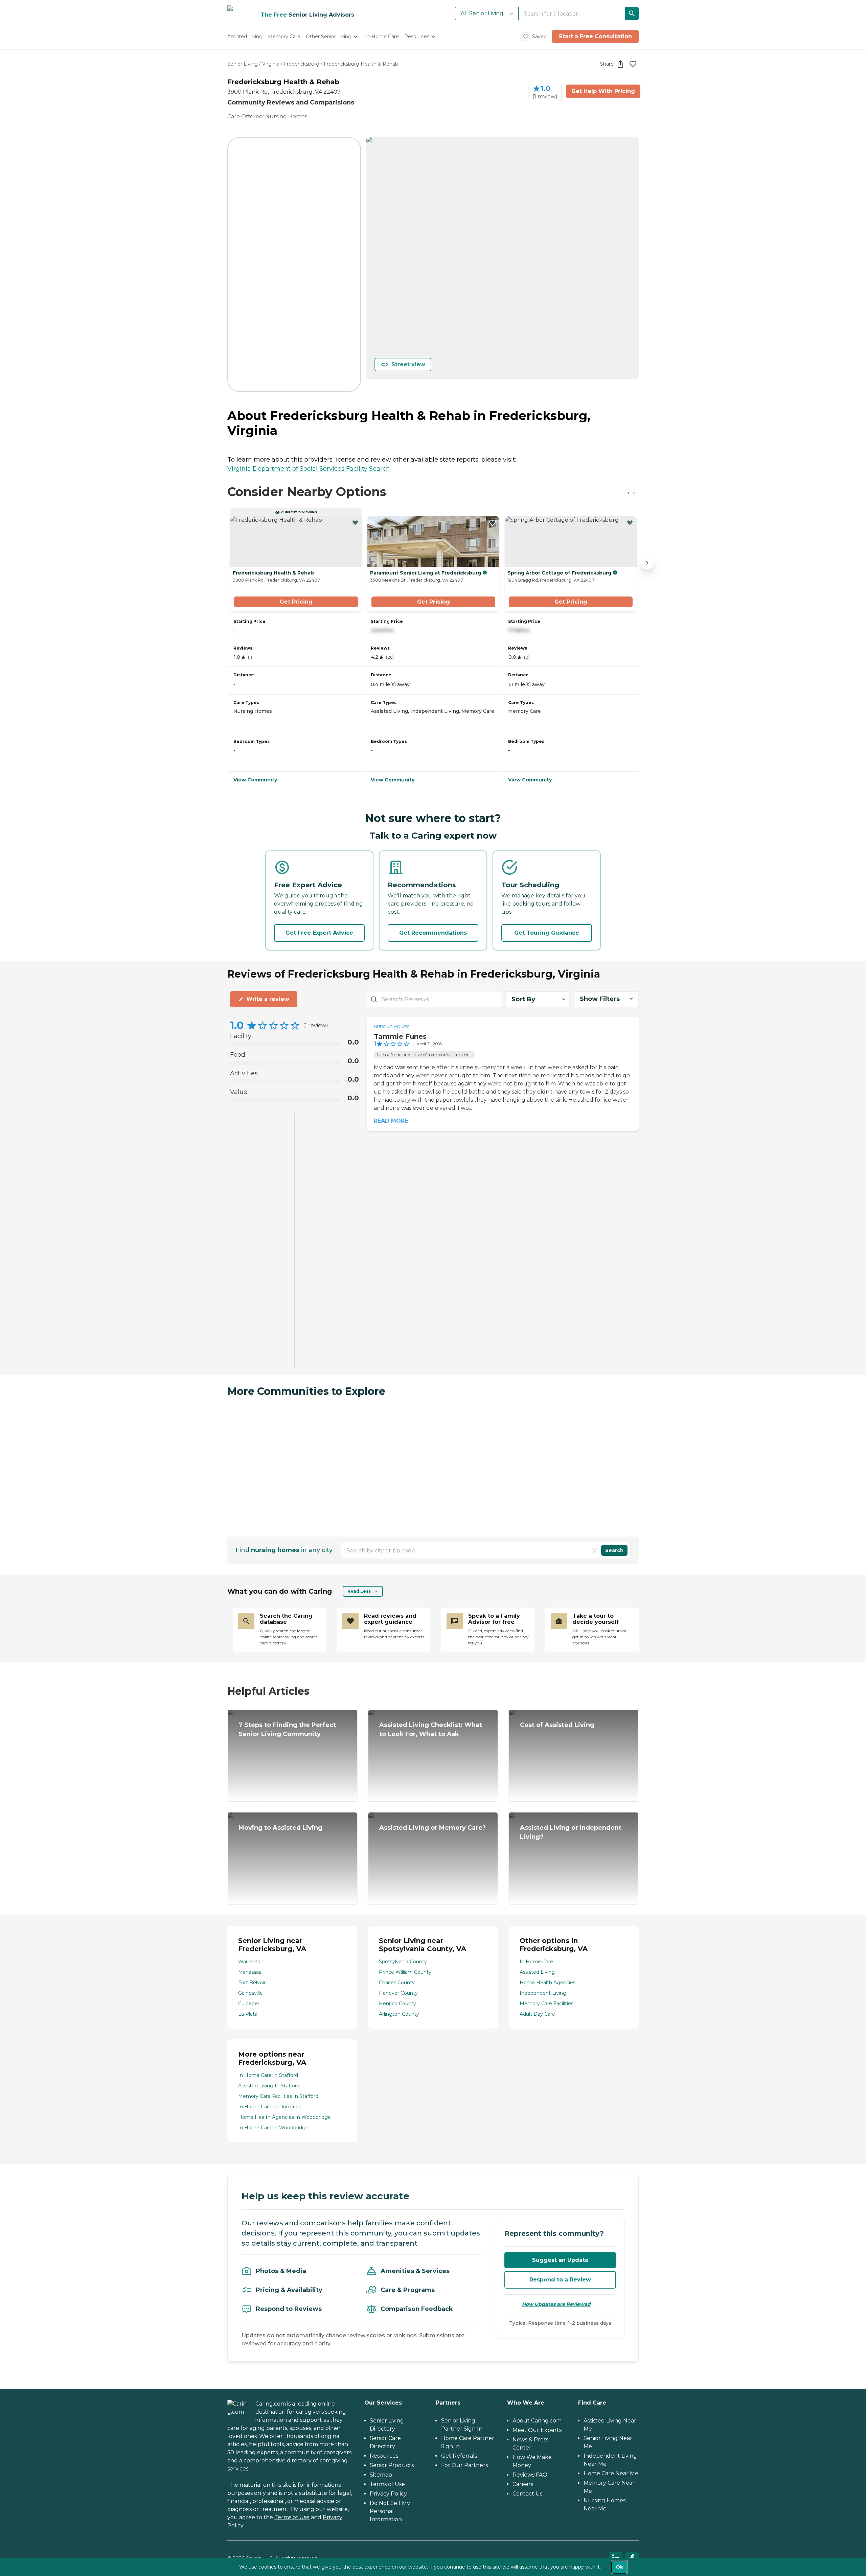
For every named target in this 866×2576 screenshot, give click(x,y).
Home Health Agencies (548, 1983)
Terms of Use (292, 2517)
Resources (384, 2456)
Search (614, 1550)
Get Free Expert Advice (319, 933)
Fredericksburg (302, 64)
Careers (523, 2484)
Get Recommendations (433, 933)
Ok (619, 2567)
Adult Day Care (537, 2014)
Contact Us (527, 2494)
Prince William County (405, 1972)
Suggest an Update (560, 2260)
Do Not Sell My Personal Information (390, 2511)
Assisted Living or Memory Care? (432, 1828)
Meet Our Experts (537, 2430)
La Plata (248, 2014)
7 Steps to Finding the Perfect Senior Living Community (287, 1729)
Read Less (359, 1591)
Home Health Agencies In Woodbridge (284, 2117)
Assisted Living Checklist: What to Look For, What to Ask (431, 1729)
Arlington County (399, 2014)
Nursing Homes (286, 116)
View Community (255, 780)
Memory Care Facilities (546, 2004)
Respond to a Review (560, 2280)
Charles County (397, 1983)
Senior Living (243, 64)
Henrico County (397, 2004)
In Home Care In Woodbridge (273, 2128)
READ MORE (391, 1121)
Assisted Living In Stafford (269, 2086)
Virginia (271, 64)
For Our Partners (464, 2465)
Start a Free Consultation (595, 36)
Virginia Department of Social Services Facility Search (309, 469)
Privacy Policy (388, 2494)
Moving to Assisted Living (280, 1828)
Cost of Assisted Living (557, 1725)
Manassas (250, 1972)
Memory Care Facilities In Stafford (278, 2096)
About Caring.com (537, 2421)
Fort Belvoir (252, 1983)
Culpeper (249, 2004)
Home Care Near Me (611, 2473)
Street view (408, 364)
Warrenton (251, 1962)
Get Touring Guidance (547, 933)
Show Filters (600, 999)
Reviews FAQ (530, 2475)
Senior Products (392, 2465)
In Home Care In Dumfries (270, 2107)
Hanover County (398, 1993)
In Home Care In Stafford (268, 2075)
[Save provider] (633, 64)
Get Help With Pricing (603, 91)
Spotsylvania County (403, 1962)
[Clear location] (594, 1550)
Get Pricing (296, 602)
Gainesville (250, 1993)
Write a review (268, 999)
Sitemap (381, 2475)
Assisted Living (537, 1972)
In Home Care (536, 1962)
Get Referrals (459, 2456)
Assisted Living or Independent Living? (571, 1832)
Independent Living (543, 1993)
